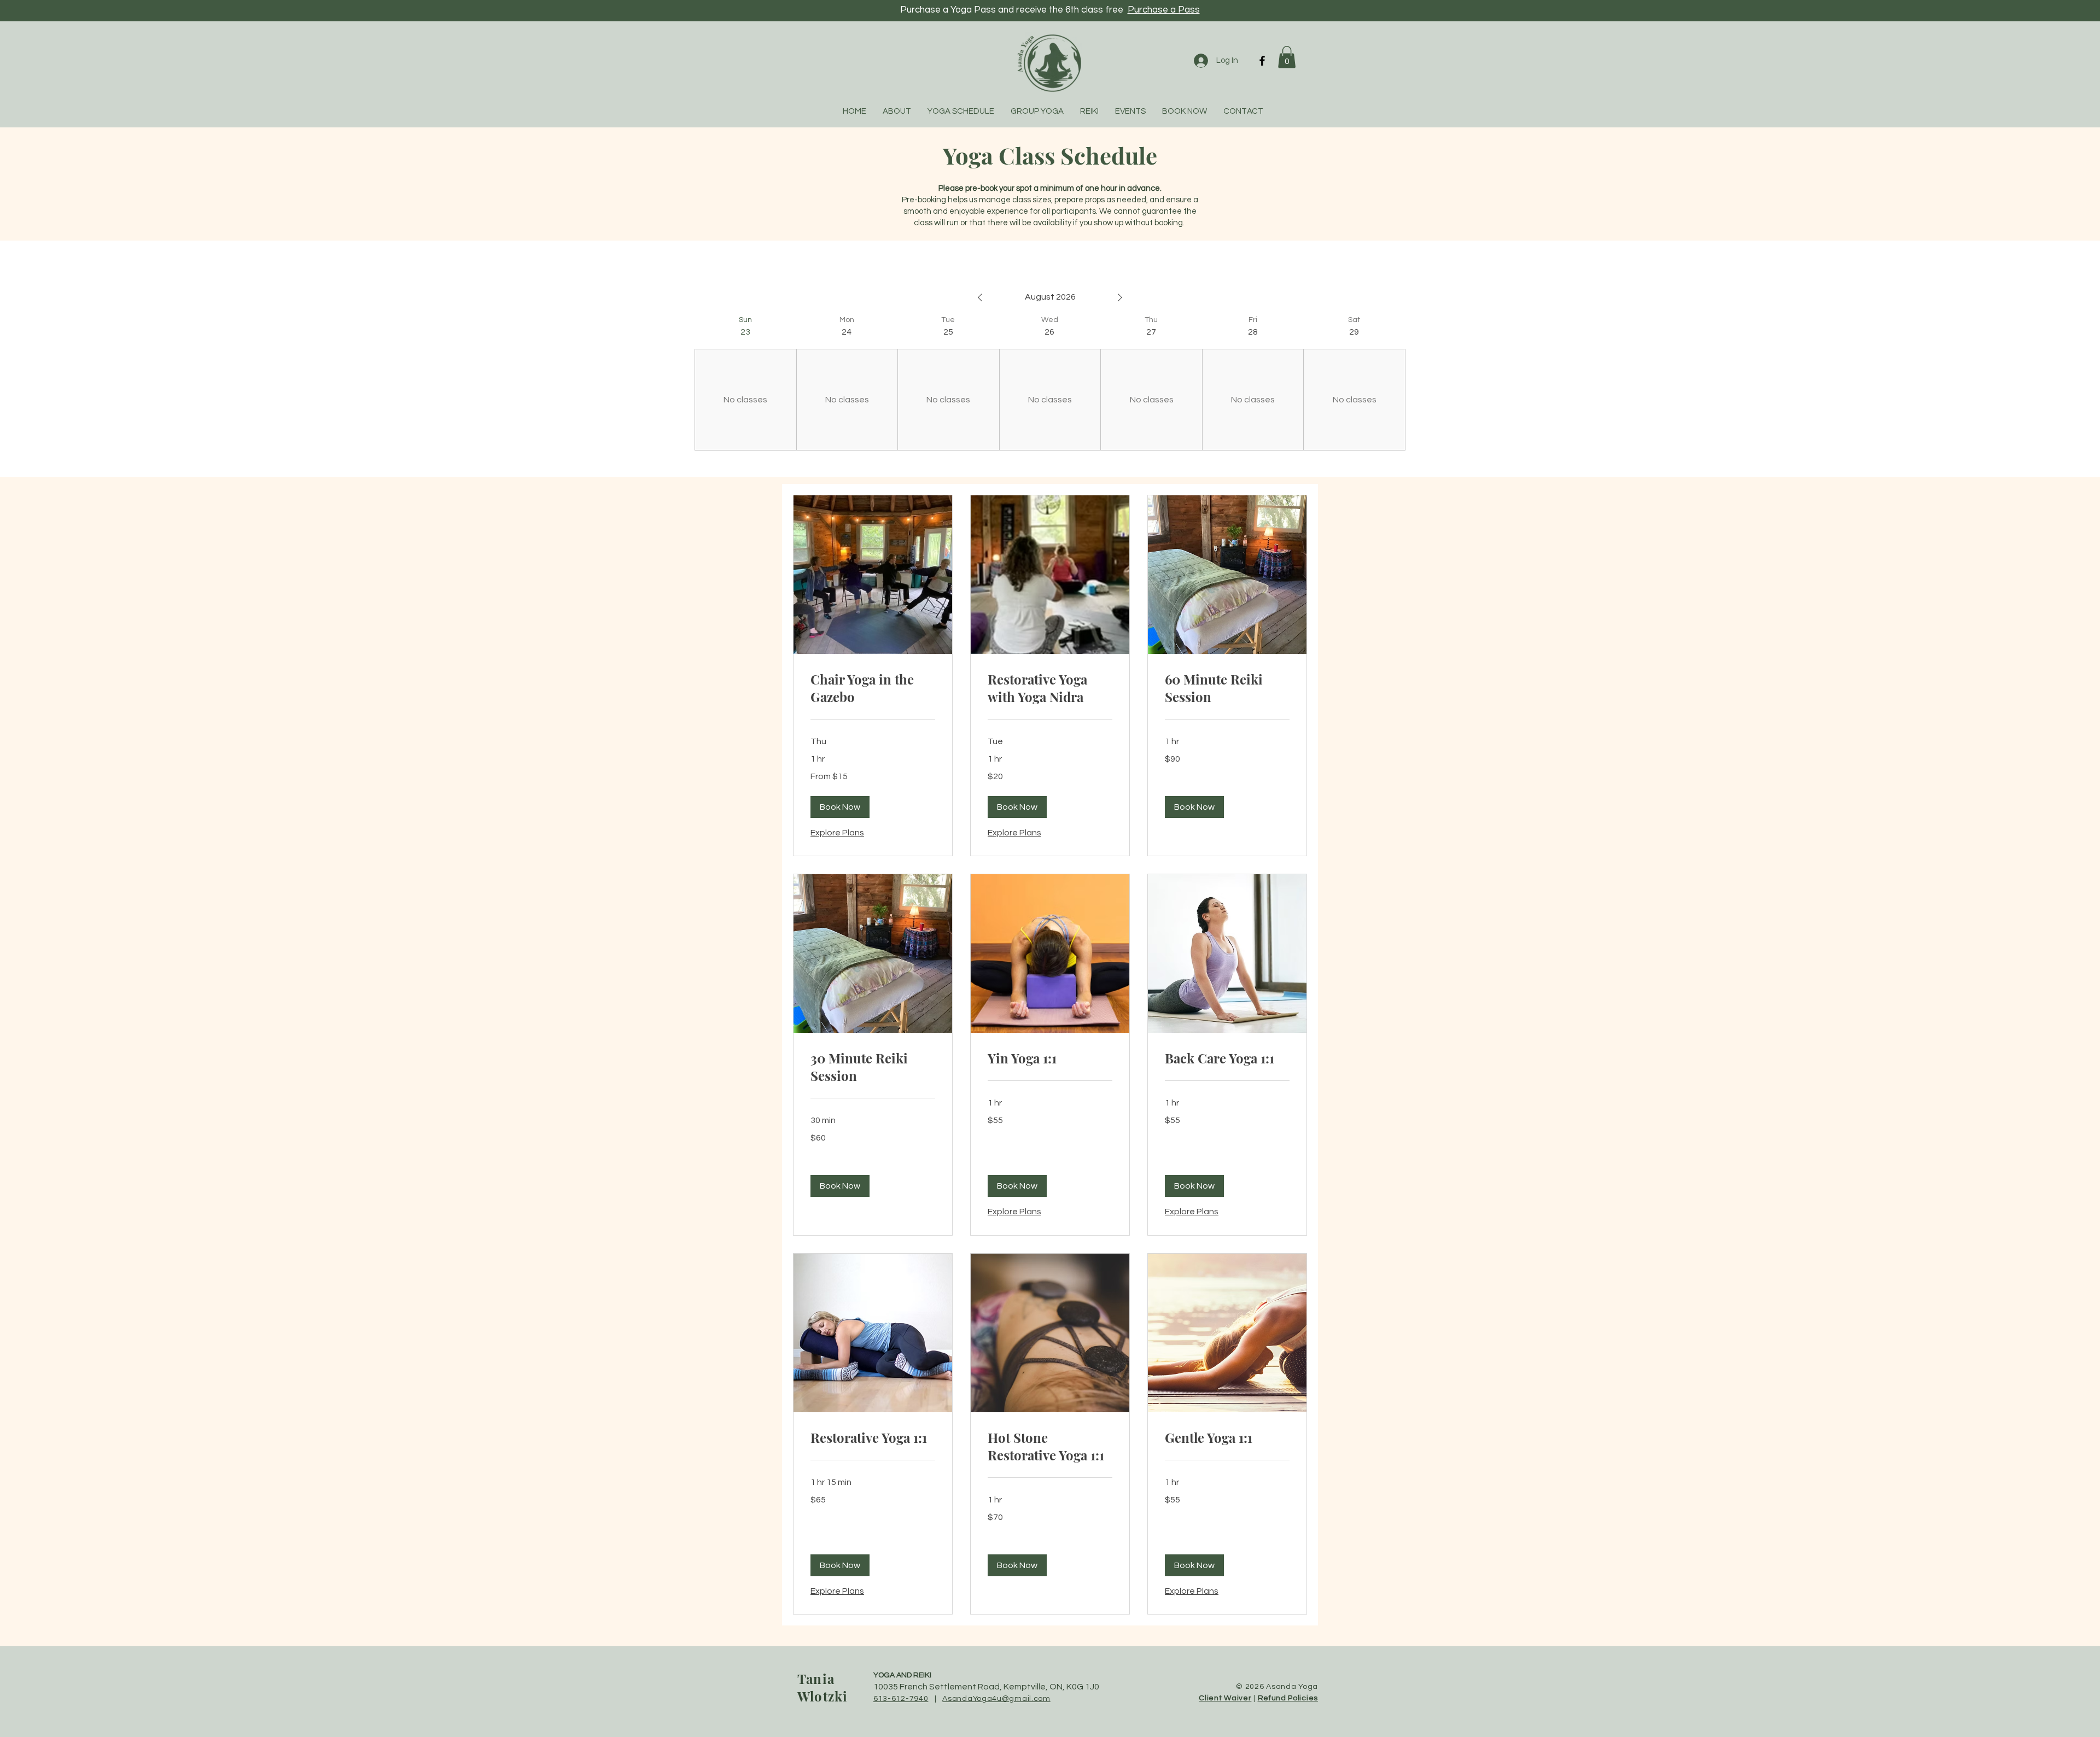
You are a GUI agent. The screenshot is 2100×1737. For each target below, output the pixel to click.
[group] (745, 383)
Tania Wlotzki (822, 1687)
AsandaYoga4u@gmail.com (996, 1699)
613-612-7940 (901, 1699)
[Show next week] (1120, 297)
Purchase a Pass (1164, 10)
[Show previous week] (980, 297)
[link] (873, 688)
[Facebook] (1262, 61)
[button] (1287, 57)
